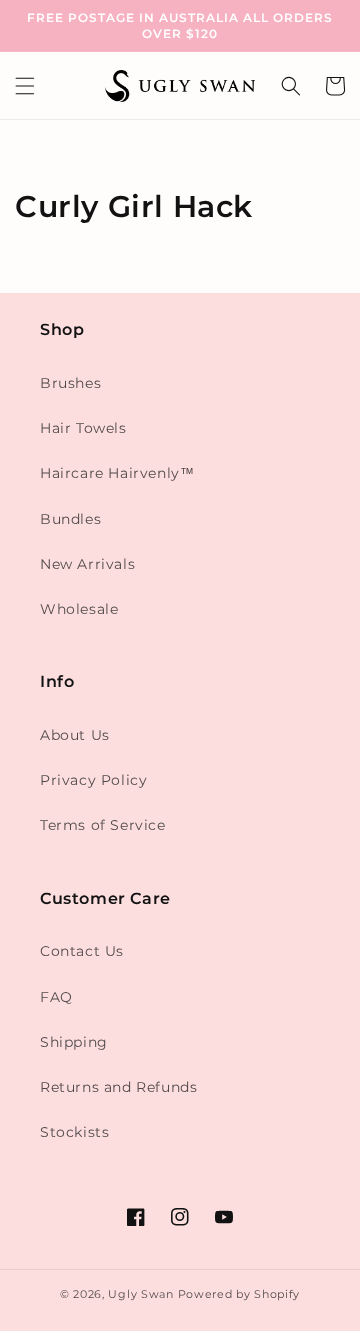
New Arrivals (87, 564)
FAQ (56, 997)
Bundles (70, 519)
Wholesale (79, 609)
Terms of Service (103, 825)
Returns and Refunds (118, 1087)
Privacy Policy (93, 780)
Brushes (70, 383)
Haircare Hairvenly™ (117, 473)
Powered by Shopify (239, 1294)
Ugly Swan (140, 1294)
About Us (75, 735)
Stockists (74, 1132)
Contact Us (82, 951)
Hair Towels (83, 428)
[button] (25, 86)
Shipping (74, 1042)
